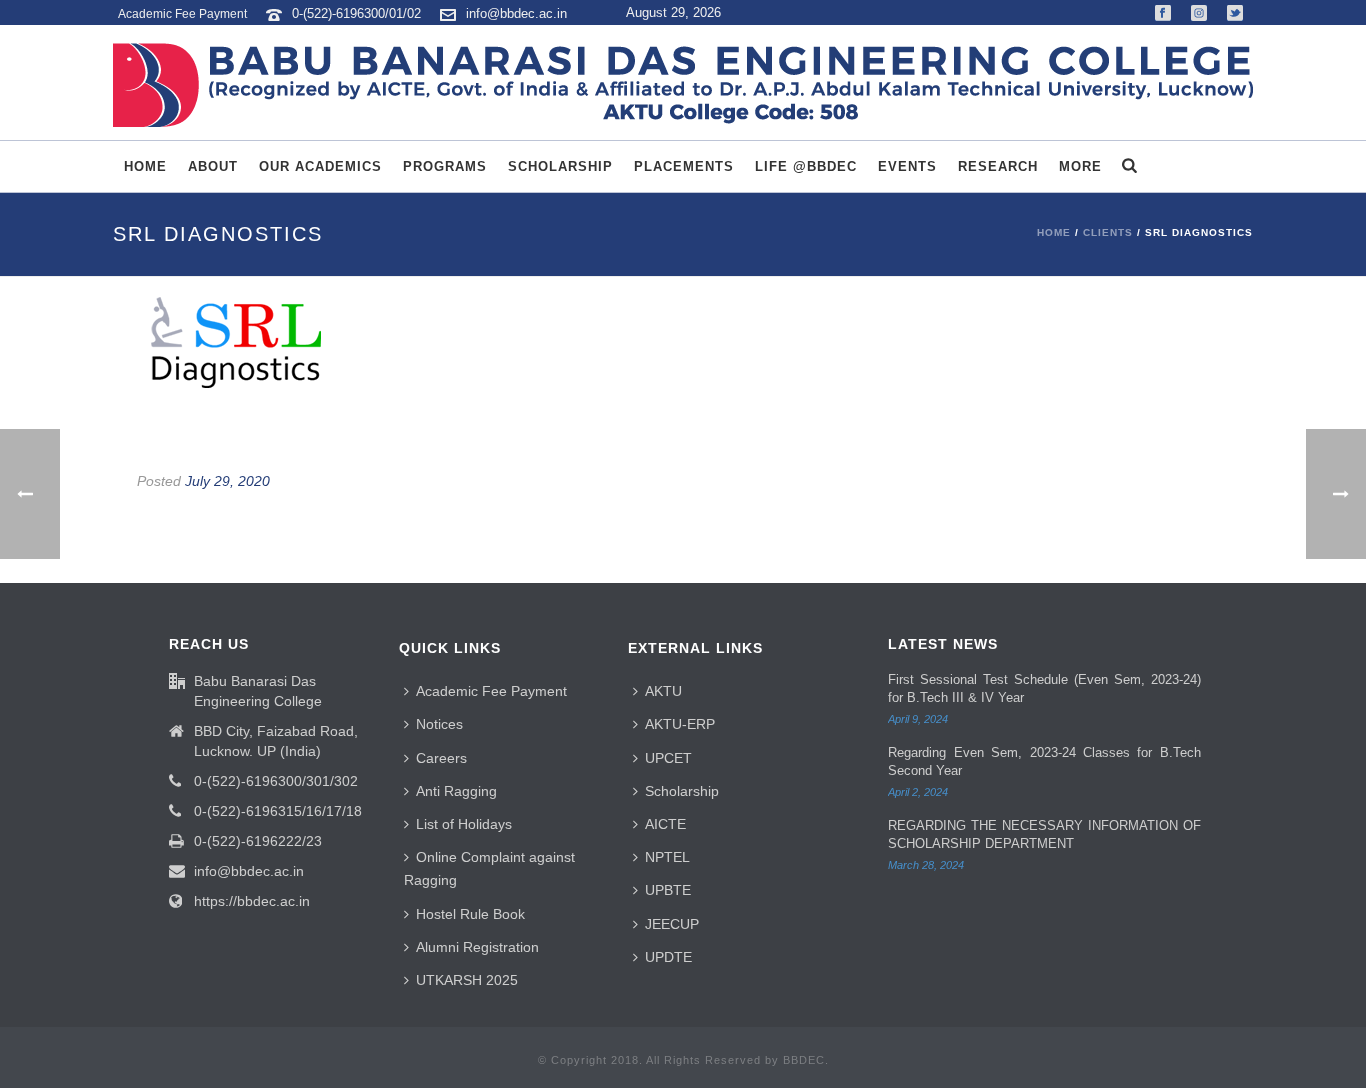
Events (907, 166)
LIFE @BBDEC (806, 166)
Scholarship (560, 166)
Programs (445, 166)
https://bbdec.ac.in (252, 901)
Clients (1108, 232)
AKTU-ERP (680, 724)
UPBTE (668, 890)
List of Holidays (464, 824)
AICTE (665, 824)
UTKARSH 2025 (467, 980)
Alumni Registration (477, 947)
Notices (439, 724)
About (213, 166)
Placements (684, 166)
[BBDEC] (683, 85)
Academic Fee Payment (491, 691)
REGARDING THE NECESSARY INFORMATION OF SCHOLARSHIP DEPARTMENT (1044, 834)
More (1080, 166)
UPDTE (668, 957)
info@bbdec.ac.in (516, 13)
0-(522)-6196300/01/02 (358, 13)
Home (145, 166)
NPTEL (667, 857)
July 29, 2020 (227, 481)
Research (998, 166)
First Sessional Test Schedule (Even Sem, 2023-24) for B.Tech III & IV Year (1044, 688)
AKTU (663, 691)
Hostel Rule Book (470, 914)
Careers (441, 758)
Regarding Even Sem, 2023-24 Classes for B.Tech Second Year (1044, 761)
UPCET (668, 758)
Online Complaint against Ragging (489, 868)
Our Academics (320, 166)
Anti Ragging (456, 791)
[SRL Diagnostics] (683, 342)
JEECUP (672, 924)
